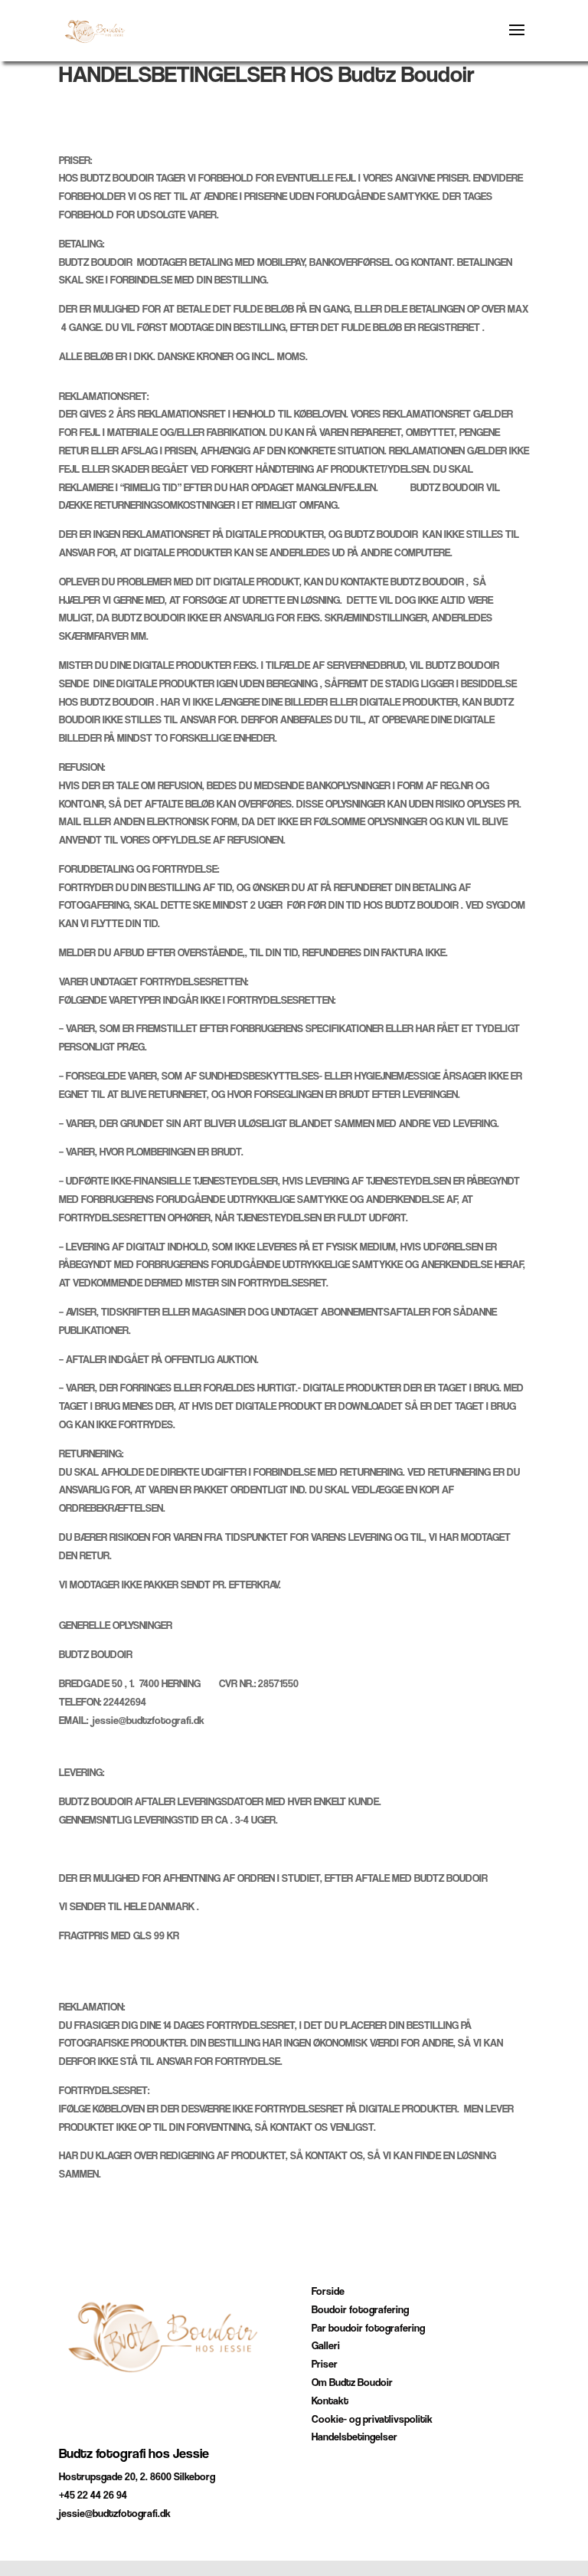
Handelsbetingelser (354, 2437)
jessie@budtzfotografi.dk (115, 2513)
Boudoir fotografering (360, 2309)
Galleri (326, 2345)
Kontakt (330, 2401)
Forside (328, 2291)
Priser (325, 2364)
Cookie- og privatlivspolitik (372, 2419)
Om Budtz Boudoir (352, 2382)
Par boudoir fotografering (368, 2328)
